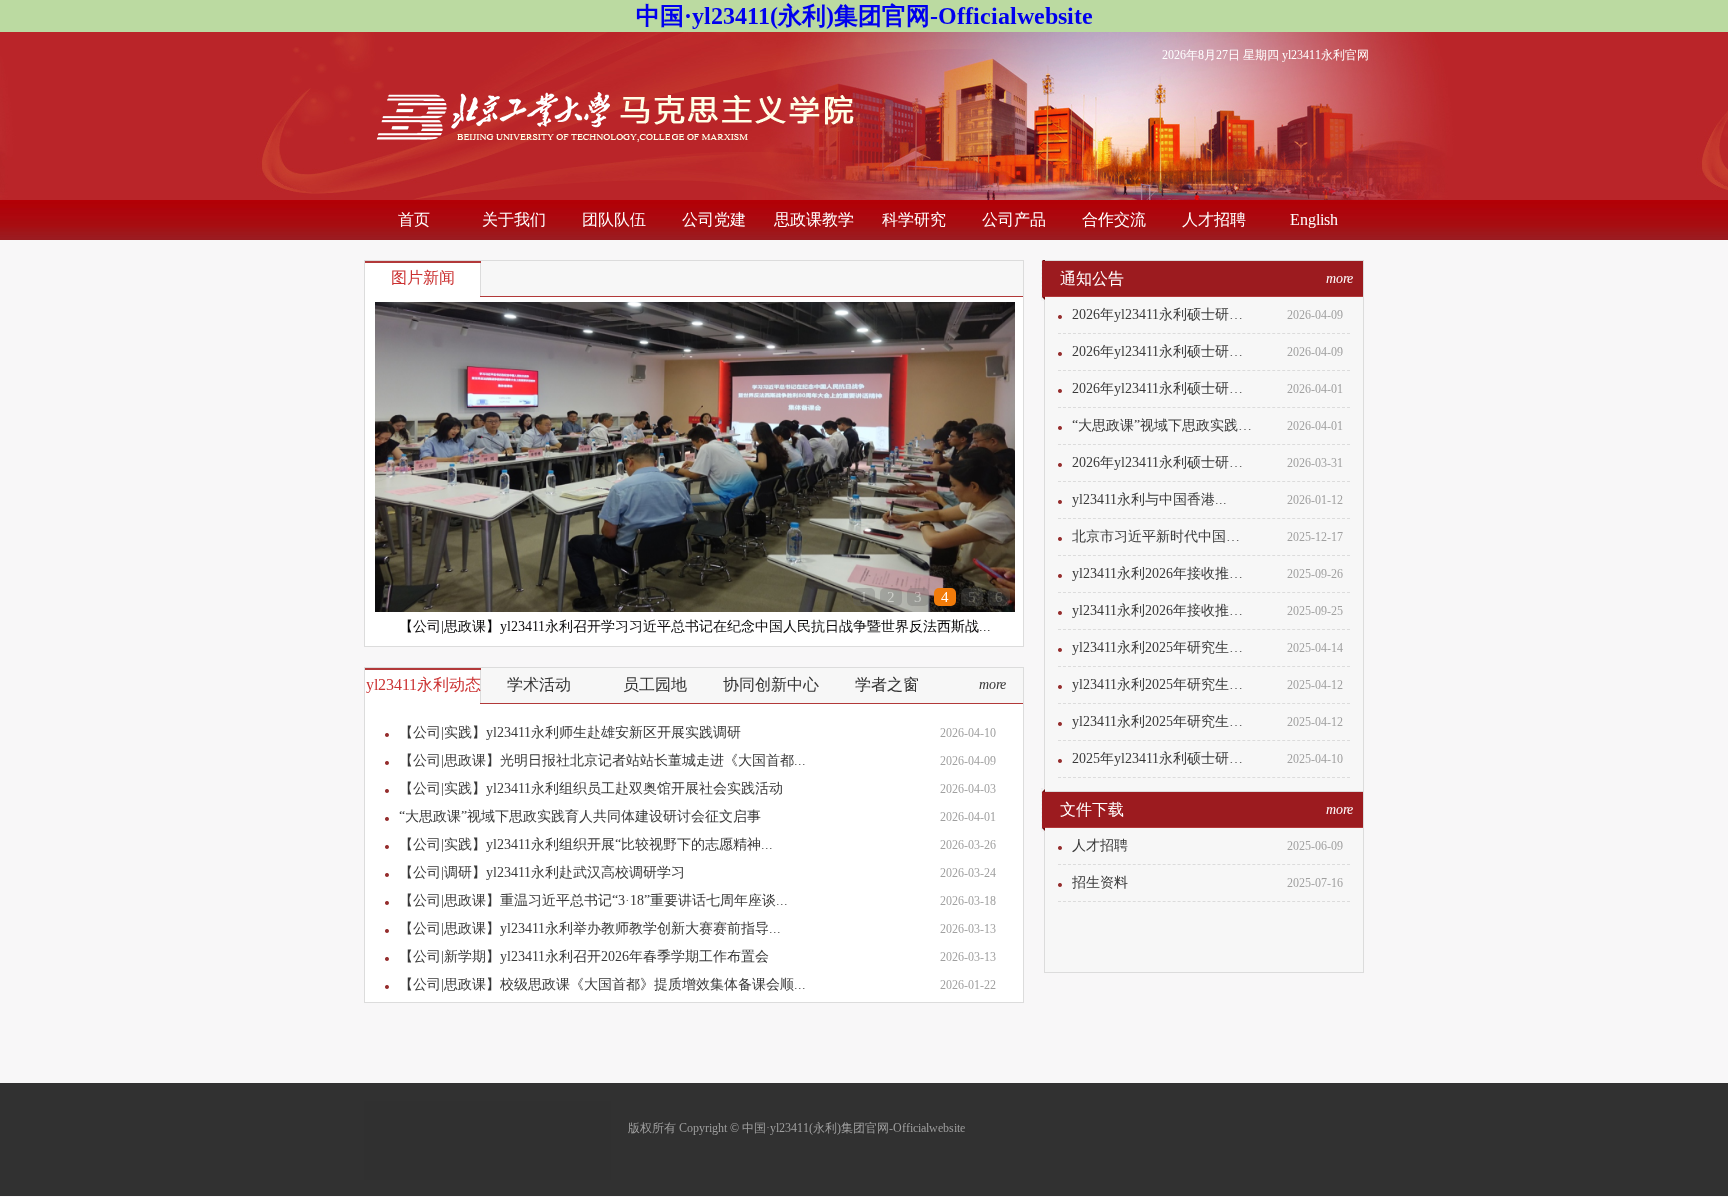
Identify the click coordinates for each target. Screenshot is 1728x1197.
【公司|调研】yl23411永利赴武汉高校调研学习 (542, 872)
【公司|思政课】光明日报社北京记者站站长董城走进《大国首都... (602, 760)
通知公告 (1092, 278)
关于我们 (514, 219)
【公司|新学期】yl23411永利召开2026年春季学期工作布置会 (584, 956)
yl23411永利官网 (1325, 55)
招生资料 (1100, 882)
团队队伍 (614, 219)
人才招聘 (1214, 219)
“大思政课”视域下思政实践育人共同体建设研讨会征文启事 (580, 816)
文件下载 (1092, 809)
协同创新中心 (771, 684)
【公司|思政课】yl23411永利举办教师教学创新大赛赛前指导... (590, 928)
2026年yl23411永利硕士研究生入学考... (1162, 314)
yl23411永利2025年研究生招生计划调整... (1162, 684)
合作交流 (1114, 219)
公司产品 (1014, 219)
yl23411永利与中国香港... (1149, 499)
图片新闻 (423, 277)
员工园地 (655, 684)
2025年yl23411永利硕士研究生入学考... (1162, 758)
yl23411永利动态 (423, 684)
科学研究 (914, 219)
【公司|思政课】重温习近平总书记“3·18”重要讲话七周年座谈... (593, 900)
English (1314, 219)
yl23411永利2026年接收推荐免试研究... (1162, 573)
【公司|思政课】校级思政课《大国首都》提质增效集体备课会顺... (602, 984)
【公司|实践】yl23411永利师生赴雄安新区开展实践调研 (570, 732)
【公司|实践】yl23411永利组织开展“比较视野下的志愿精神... (586, 844)
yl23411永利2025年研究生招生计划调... (1162, 647)
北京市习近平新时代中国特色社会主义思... (1162, 536)
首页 (414, 219)
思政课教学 (814, 219)
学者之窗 (887, 684)
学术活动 (539, 684)
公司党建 (714, 219)
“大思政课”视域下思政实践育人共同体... (1162, 425)
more (992, 684)
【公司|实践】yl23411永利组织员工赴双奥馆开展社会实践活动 (591, 788)
